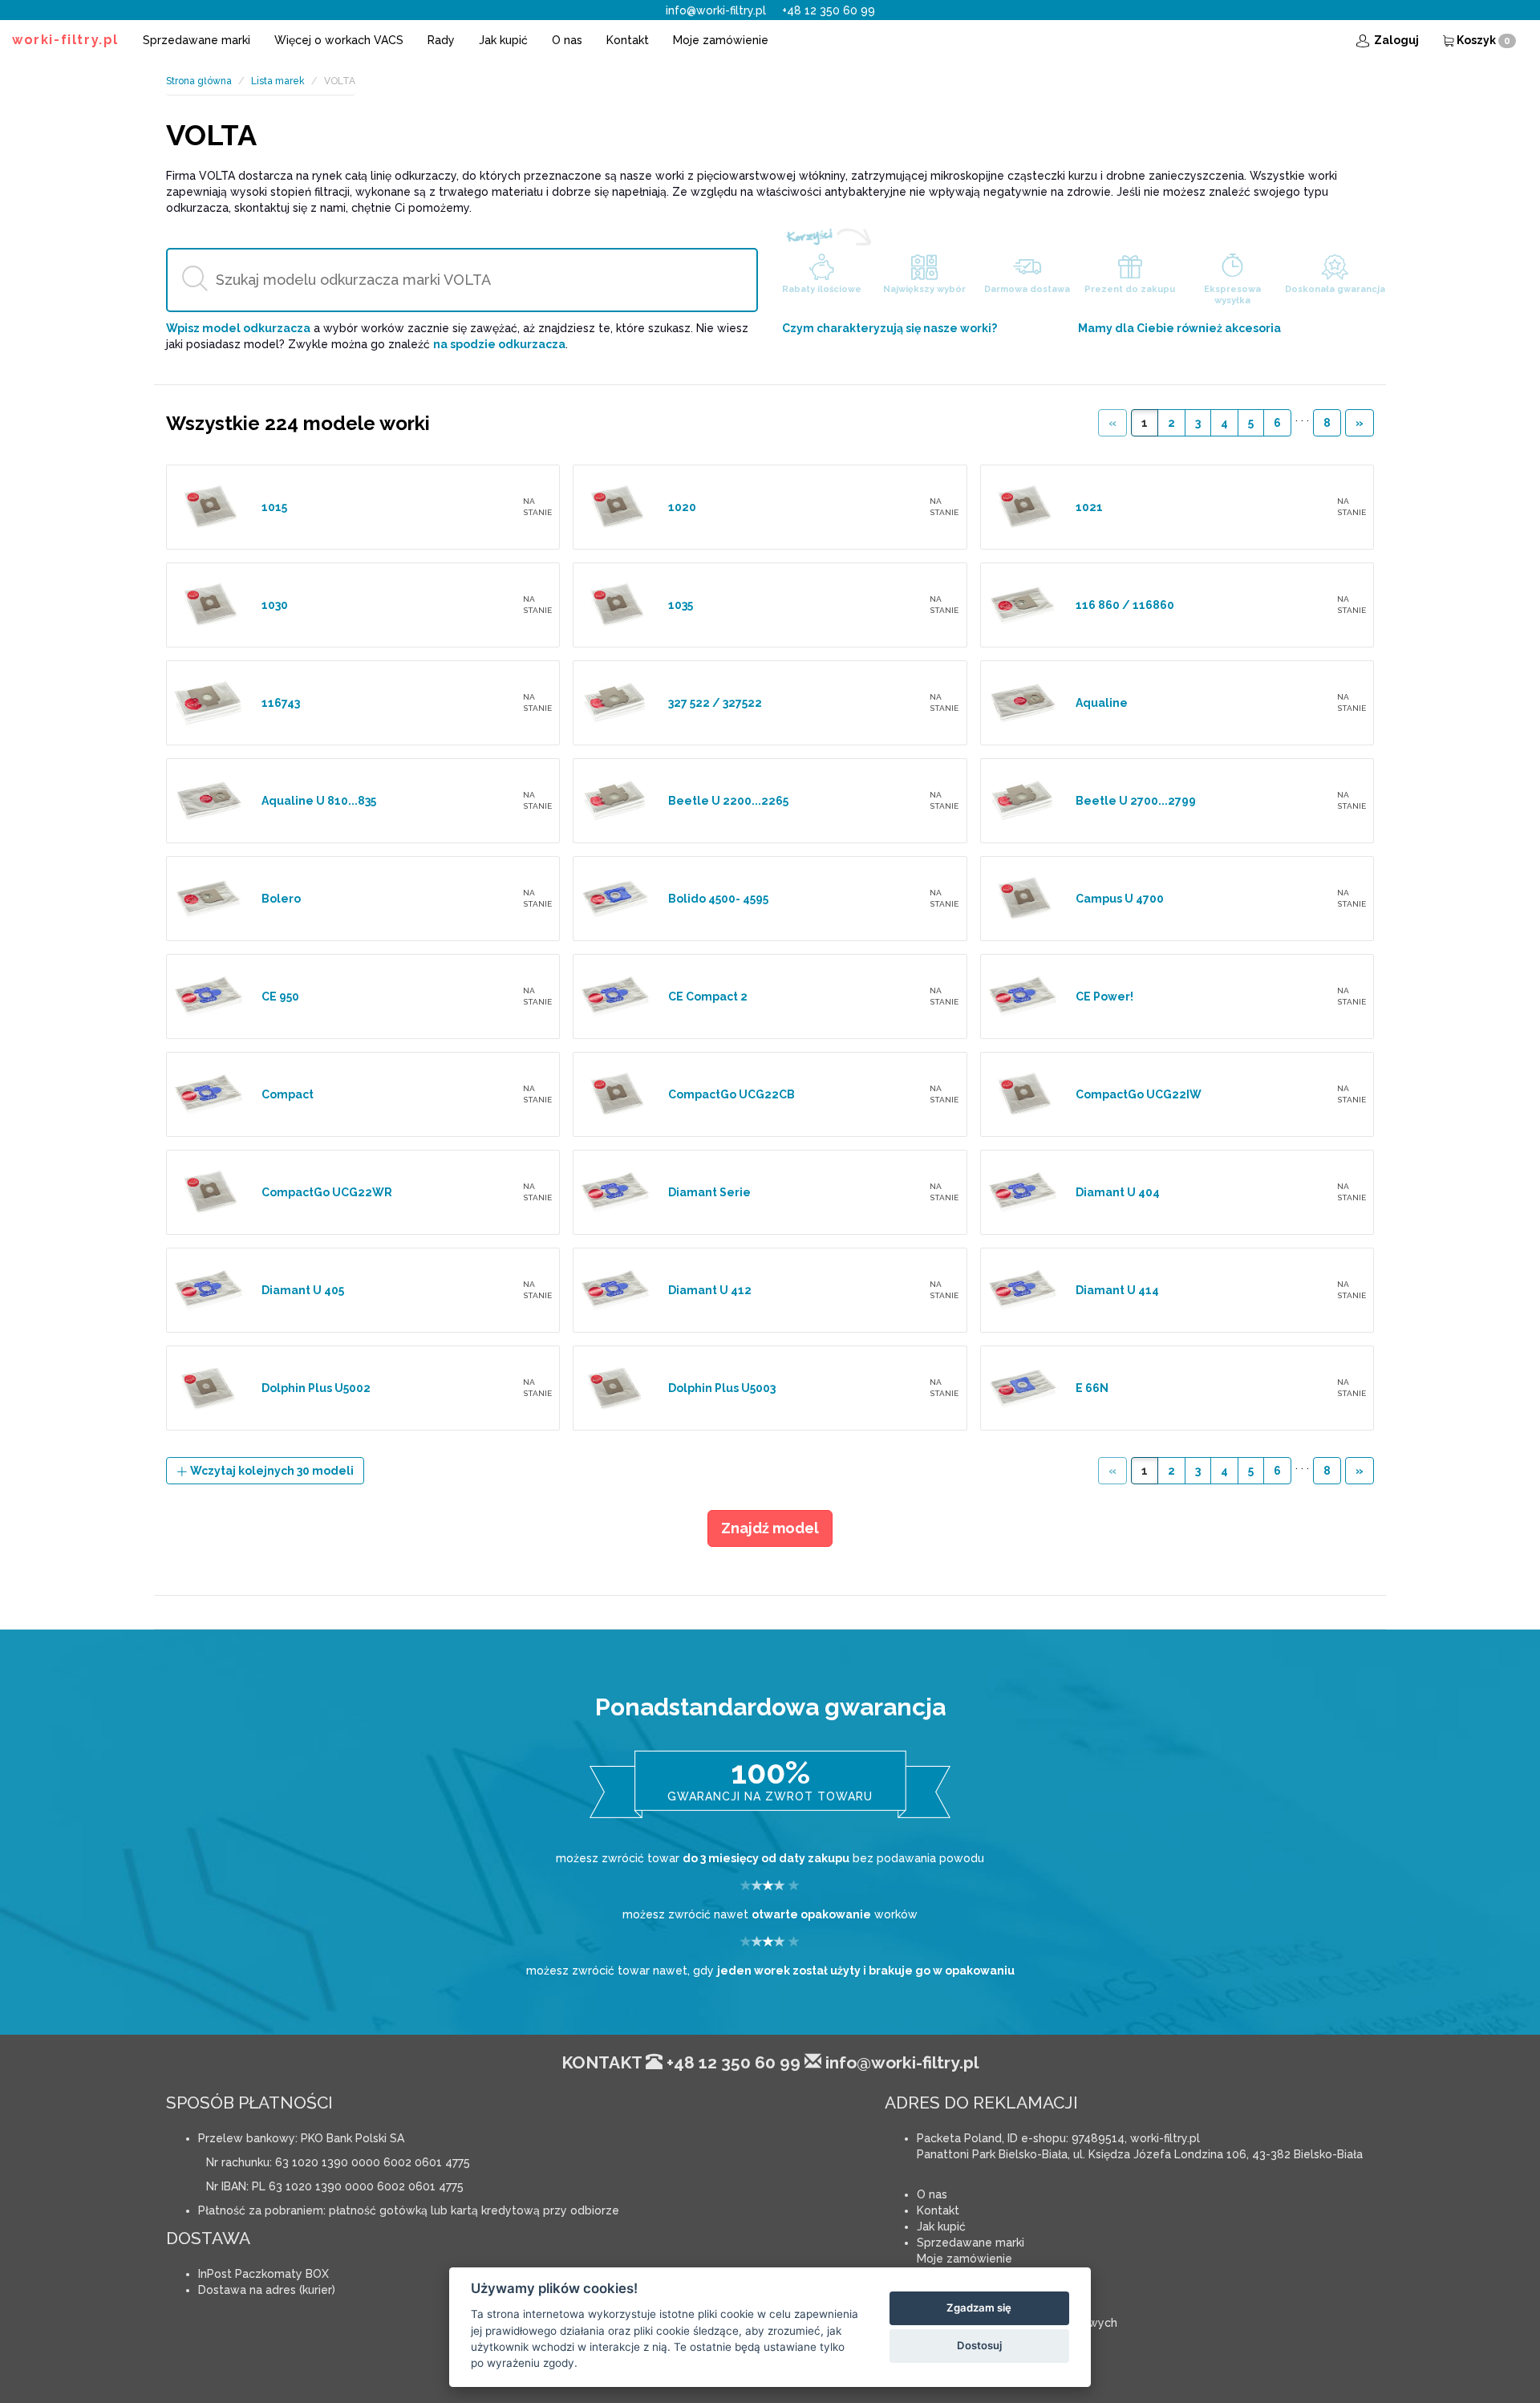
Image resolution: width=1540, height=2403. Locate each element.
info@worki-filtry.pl (716, 10)
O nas (567, 40)
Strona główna (199, 81)
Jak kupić (503, 40)
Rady (441, 40)
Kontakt (628, 40)
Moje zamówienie (721, 40)
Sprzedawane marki (197, 40)
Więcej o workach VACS (339, 40)
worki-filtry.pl (65, 40)
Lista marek (278, 81)
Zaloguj (1395, 40)
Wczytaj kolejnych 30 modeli (271, 1471)
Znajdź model (770, 1528)
